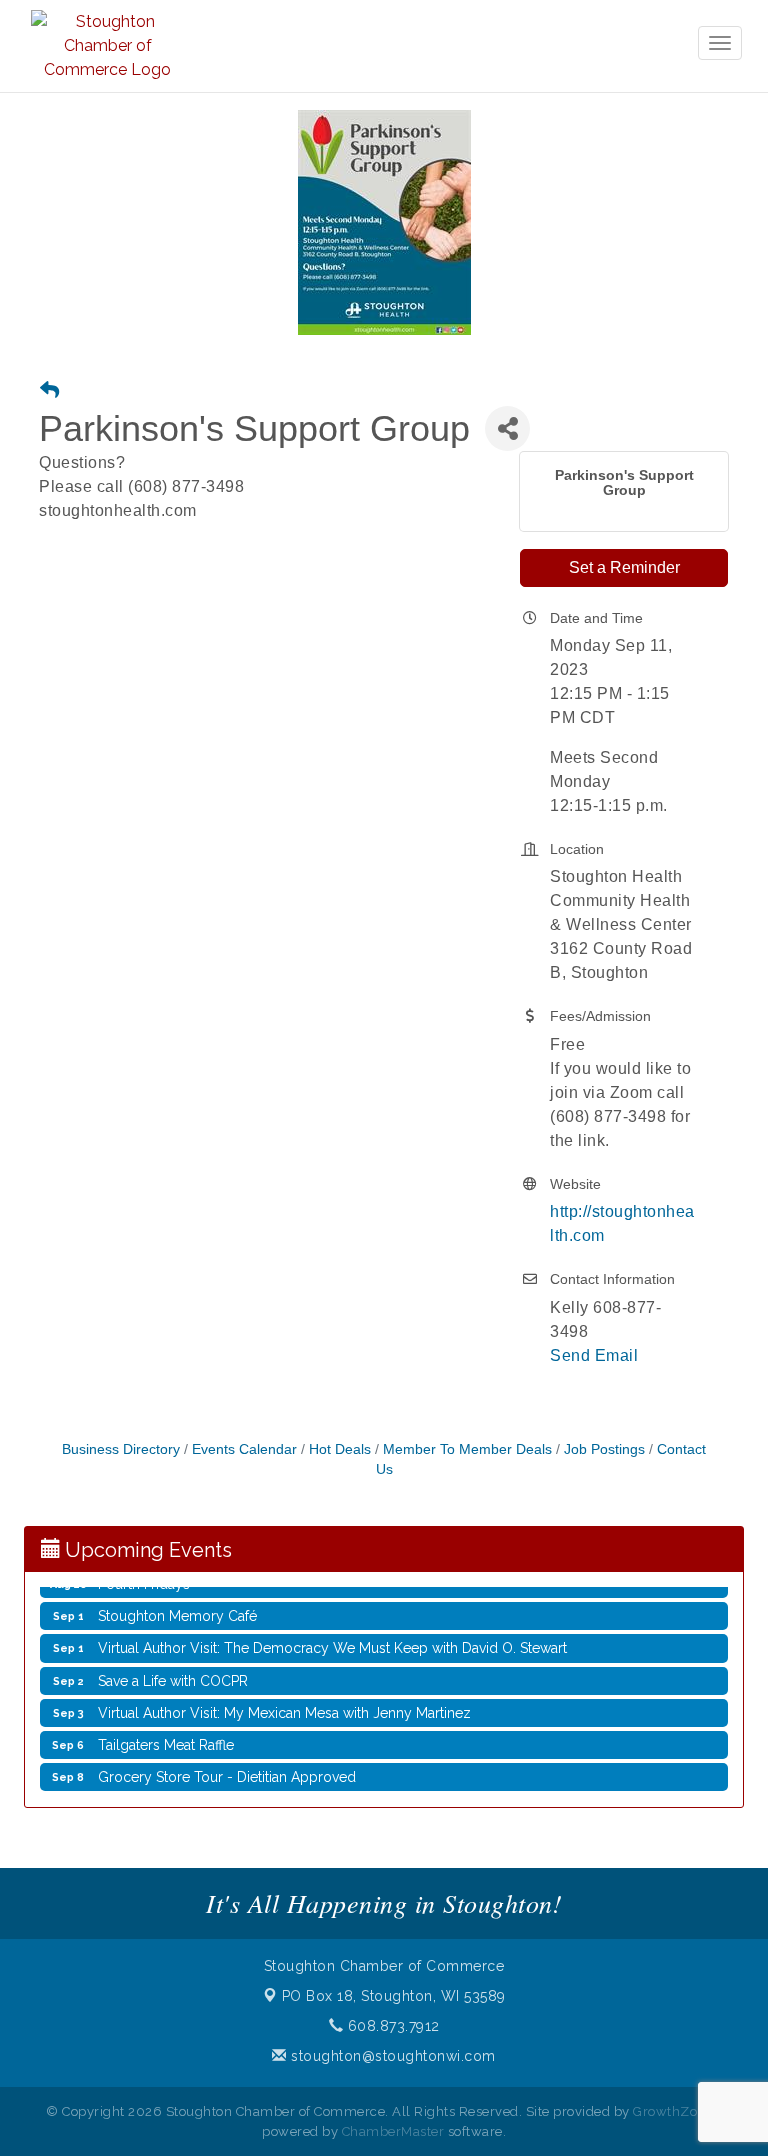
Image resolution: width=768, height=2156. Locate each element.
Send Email (594, 1355)
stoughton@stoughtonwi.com (391, 2056)
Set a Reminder (624, 567)
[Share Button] (507, 428)
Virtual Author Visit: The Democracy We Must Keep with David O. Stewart (332, 1643)
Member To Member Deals (467, 1449)
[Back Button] (49, 391)
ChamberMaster (393, 2131)
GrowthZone (673, 2111)
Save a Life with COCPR (173, 1676)
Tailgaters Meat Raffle (166, 1740)
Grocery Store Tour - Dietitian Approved (227, 1772)
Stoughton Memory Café (177, 1611)
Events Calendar (244, 1449)
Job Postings (604, 1449)
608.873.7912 (391, 2026)
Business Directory (121, 1449)
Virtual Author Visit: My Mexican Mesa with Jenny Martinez (284, 1708)
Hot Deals (340, 1449)
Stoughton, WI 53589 (394, 1996)
